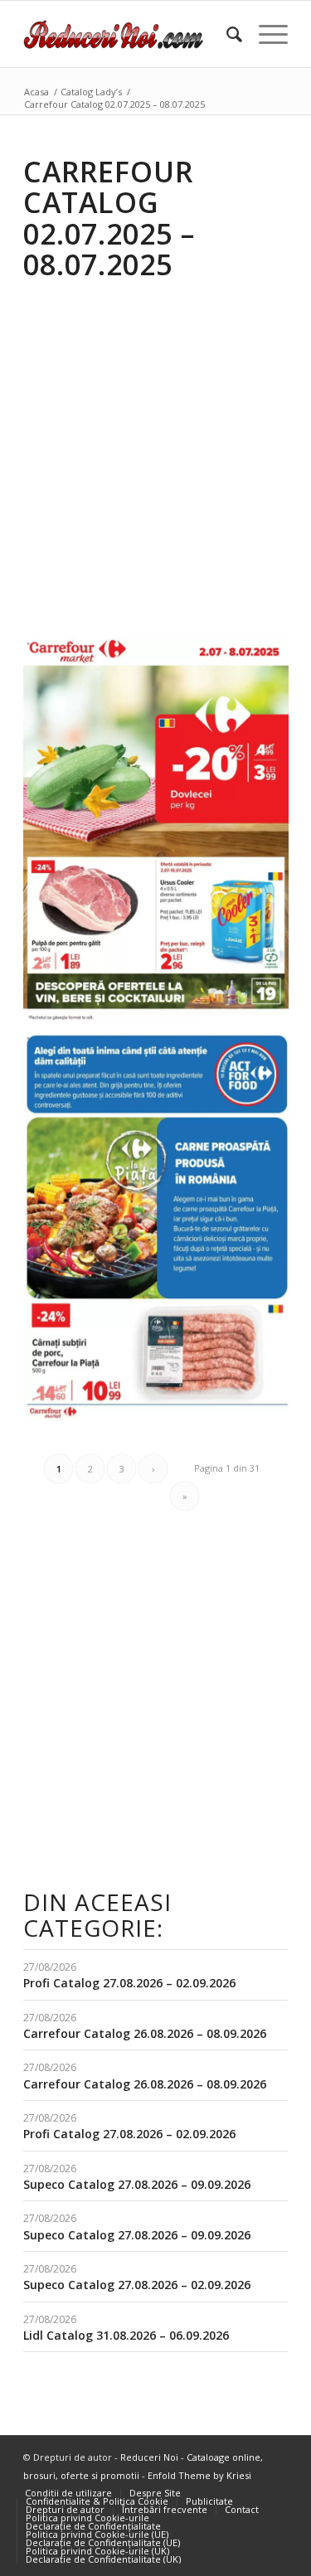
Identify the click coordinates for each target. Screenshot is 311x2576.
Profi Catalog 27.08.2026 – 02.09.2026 (129, 1983)
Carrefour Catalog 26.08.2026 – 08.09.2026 (145, 2033)
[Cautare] (226, 34)
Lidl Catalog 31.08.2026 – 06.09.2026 (126, 2335)
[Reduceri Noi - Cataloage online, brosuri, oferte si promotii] (129, 34)
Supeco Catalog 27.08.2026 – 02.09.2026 (137, 2285)
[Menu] (265, 34)
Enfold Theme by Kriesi (199, 2475)
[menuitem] (226, 34)
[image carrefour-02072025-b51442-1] (162, 1233)
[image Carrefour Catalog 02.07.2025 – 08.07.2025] (162, 836)
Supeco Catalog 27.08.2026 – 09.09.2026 (137, 2184)
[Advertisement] (155, 448)
